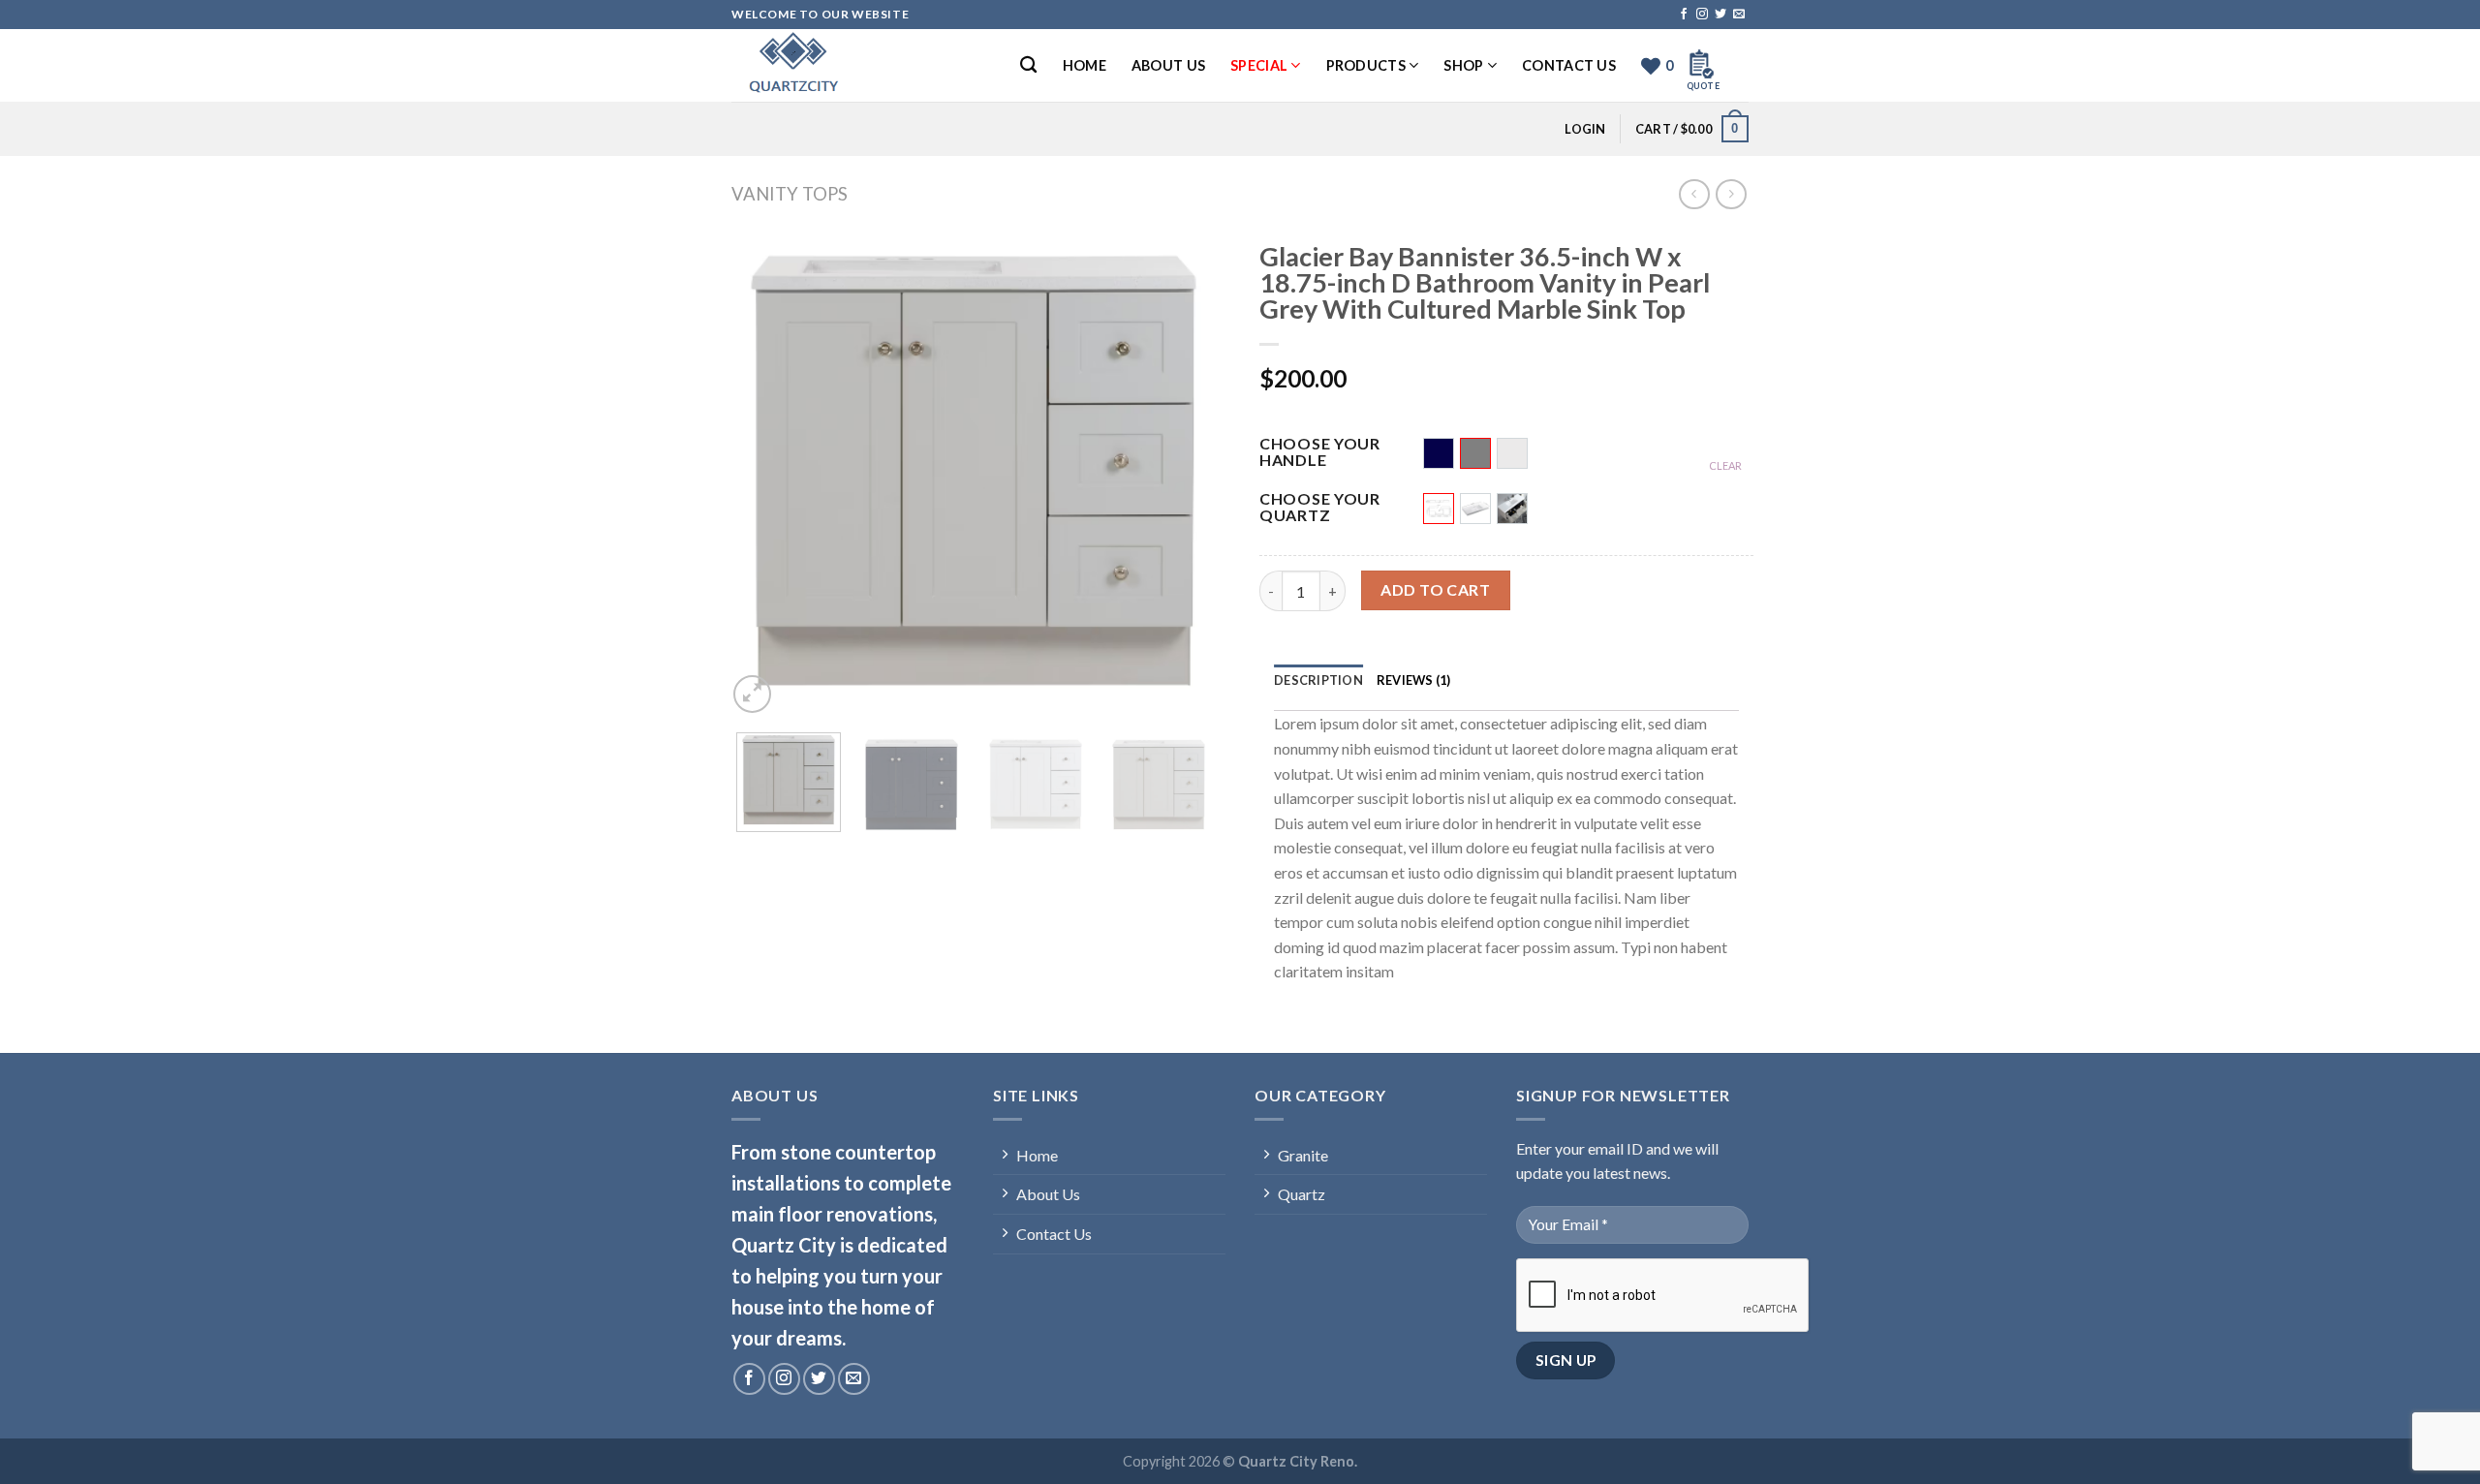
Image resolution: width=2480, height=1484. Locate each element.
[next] (1187, 471)
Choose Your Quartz (1320, 508)
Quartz (1302, 1194)
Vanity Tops (790, 194)
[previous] (760, 471)
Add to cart (1435, 589)
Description (1318, 680)
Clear (1725, 465)
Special (1259, 65)
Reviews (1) (1414, 680)
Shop (1463, 65)
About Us (1168, 65)
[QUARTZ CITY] (828, 65)
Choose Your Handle (1320, 452)
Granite (1303, 1155)
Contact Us (1569, 65)
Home (1085, 65)
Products (1366, 65)
